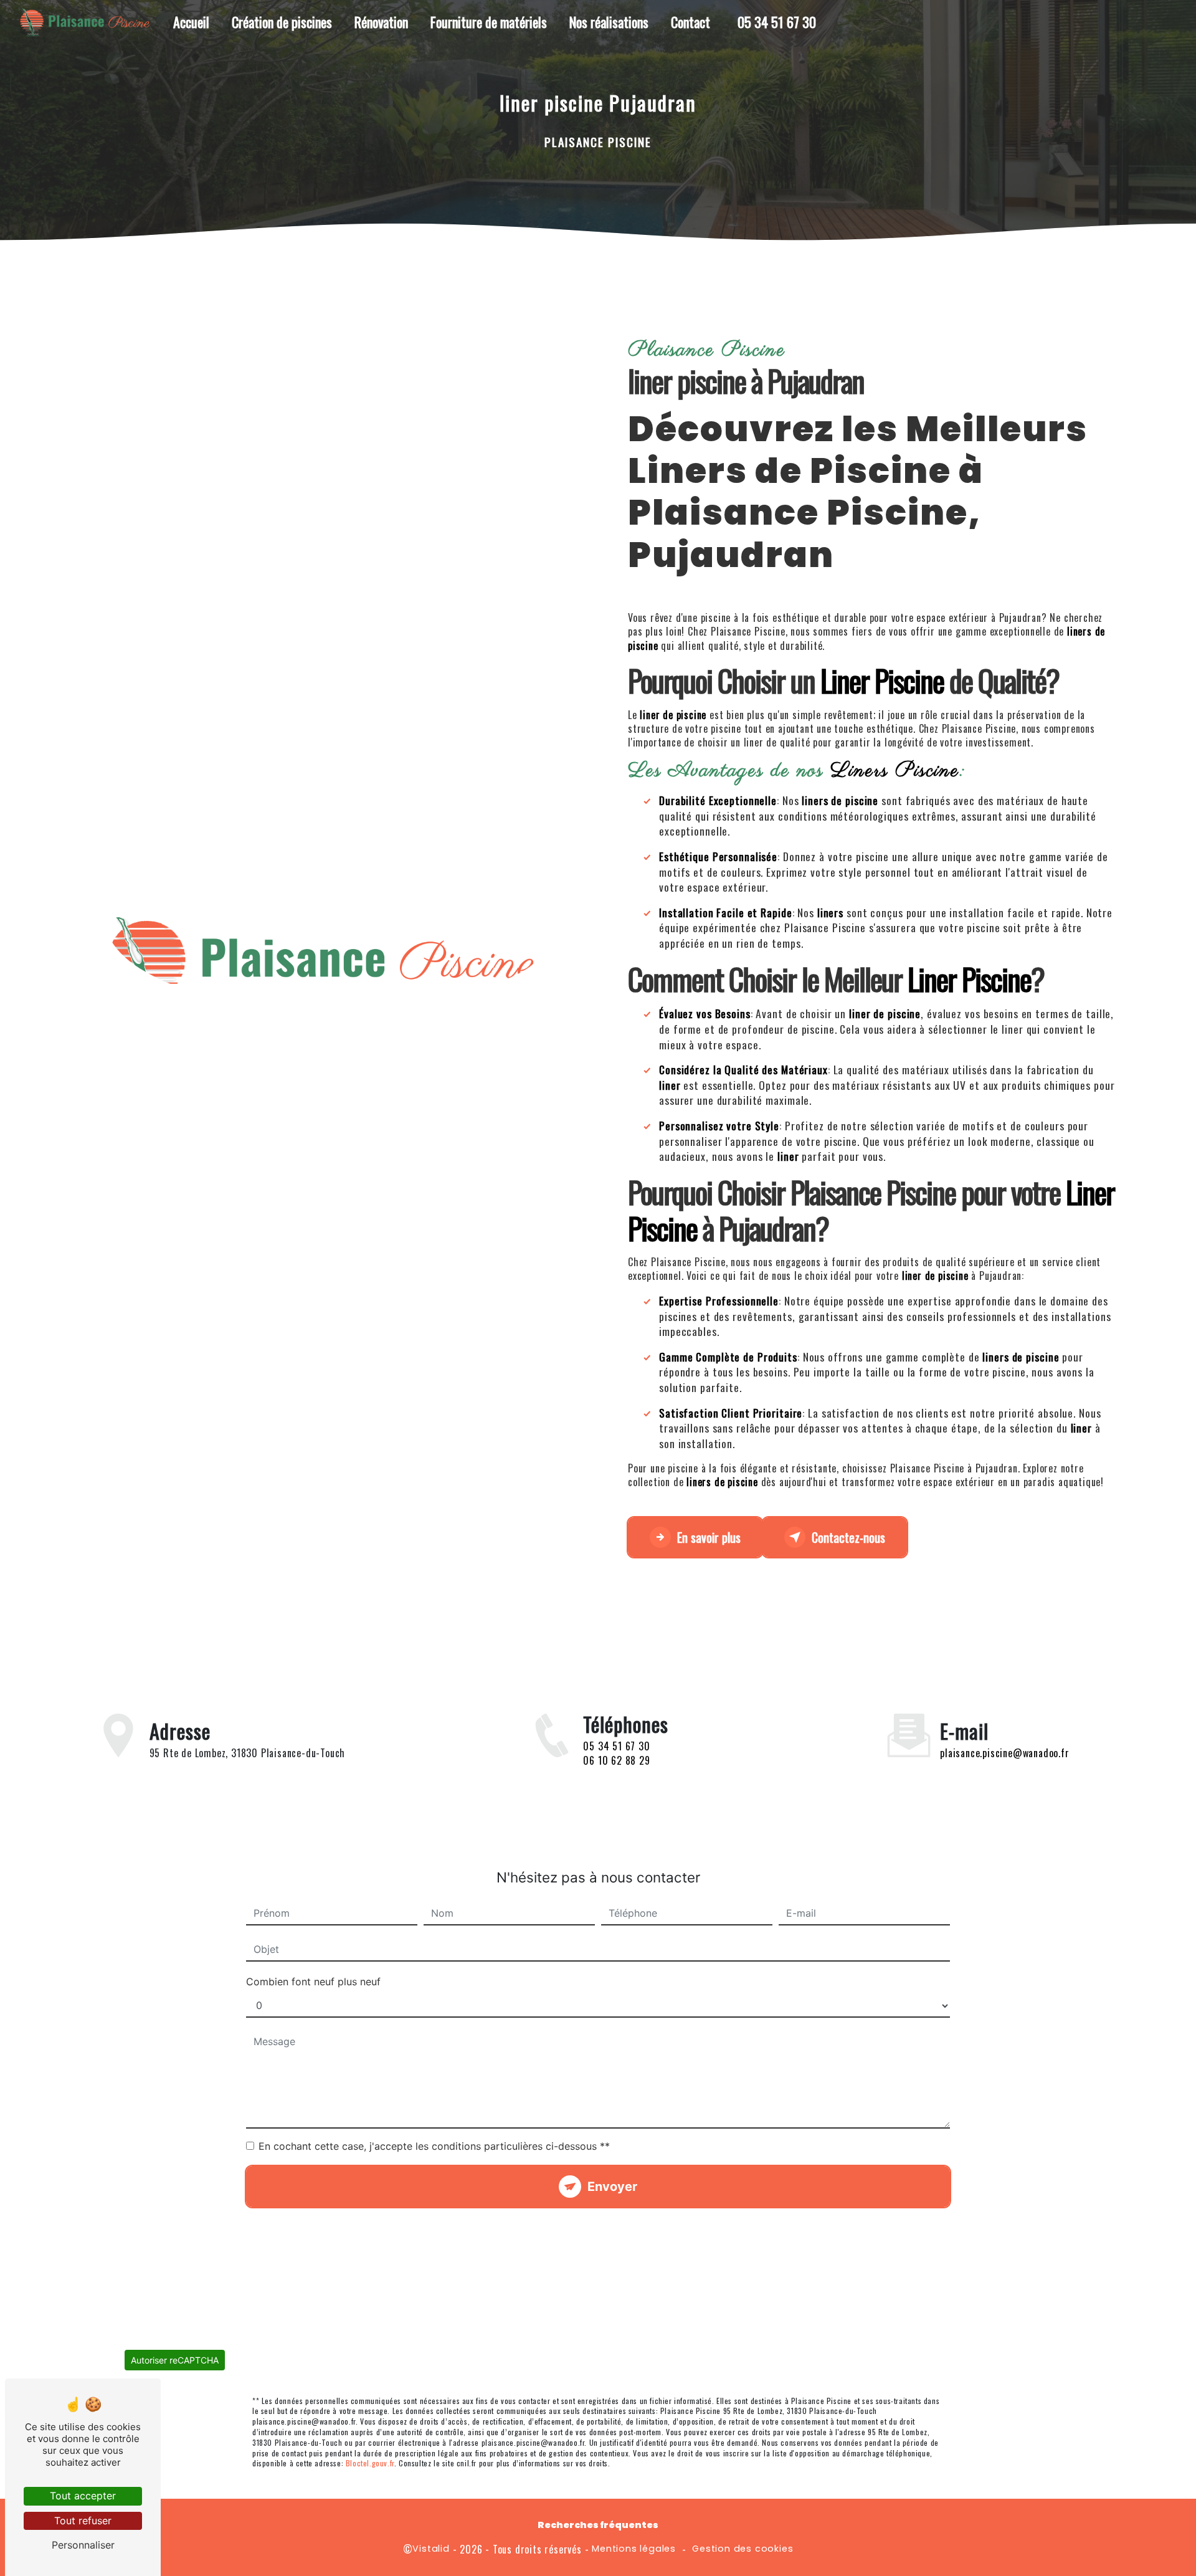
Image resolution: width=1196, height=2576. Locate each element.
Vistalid (431, 2549)
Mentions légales (634, 2549)
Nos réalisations (609, 22)
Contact (691, 22)
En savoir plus (709, 1537)
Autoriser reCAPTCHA (175, 2360)
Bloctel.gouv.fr (370, 2463)
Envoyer (612, 2187)
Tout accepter (83, 2496)
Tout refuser (83, 2521)
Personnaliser (83, 2545)
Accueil (191, 22)
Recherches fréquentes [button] (598, 2525)
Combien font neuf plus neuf (313, 1982)
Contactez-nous (848, 1537)
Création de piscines (282, 22)
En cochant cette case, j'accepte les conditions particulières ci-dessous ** (434, 2146)
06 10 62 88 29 (616, 1760)
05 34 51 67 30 (777, 22)
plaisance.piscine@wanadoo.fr (1004, 1753)
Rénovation (381, 22)
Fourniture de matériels (489, 22)
